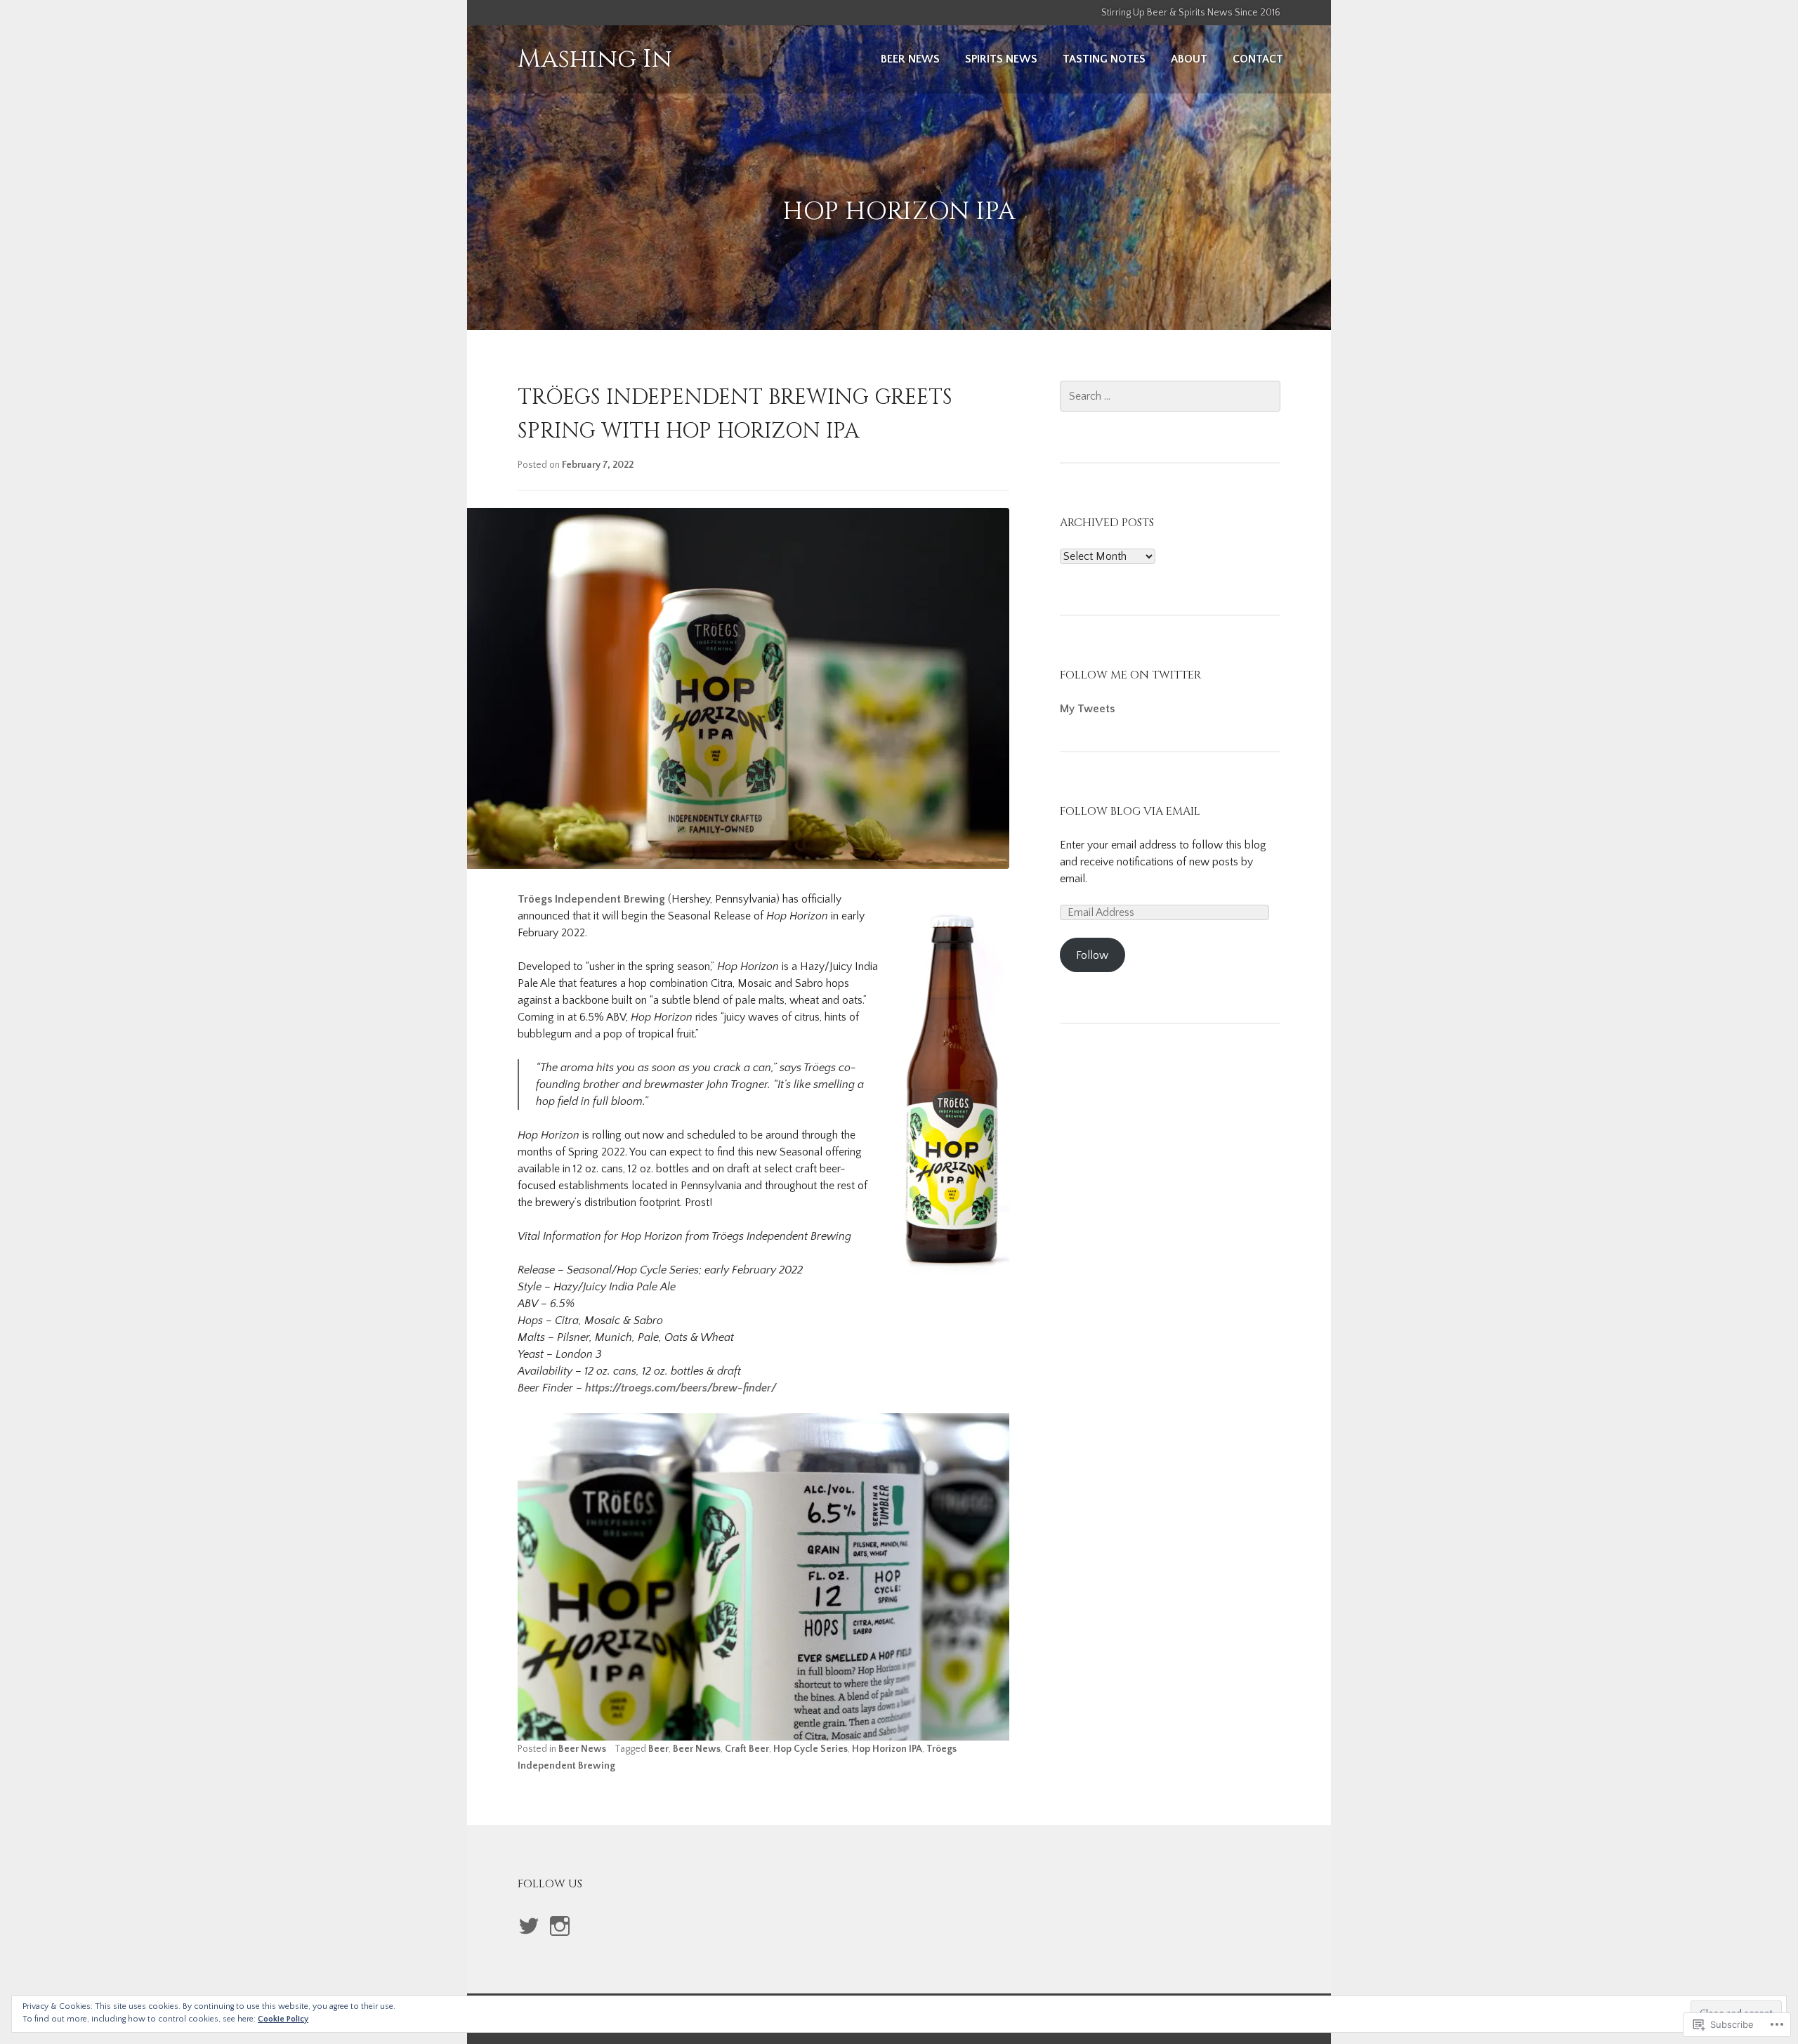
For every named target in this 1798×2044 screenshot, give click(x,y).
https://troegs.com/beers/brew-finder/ (681, 1388)
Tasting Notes (1104, 59)
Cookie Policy (283, 2019)
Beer (658, 1749)
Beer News (910, 59)
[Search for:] (1170, 396)
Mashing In (595, 59)
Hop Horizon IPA (887, 1749)
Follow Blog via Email (1130, 811)
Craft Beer (747, 1749)
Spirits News (1001, 59)
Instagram (559, 1941)
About (1189, 59)
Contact (1258, 59)
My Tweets (1087, 709)
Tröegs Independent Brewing (591, 899)
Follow (1092, 955)
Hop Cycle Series (811, 1749)
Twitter (529, 1941)
